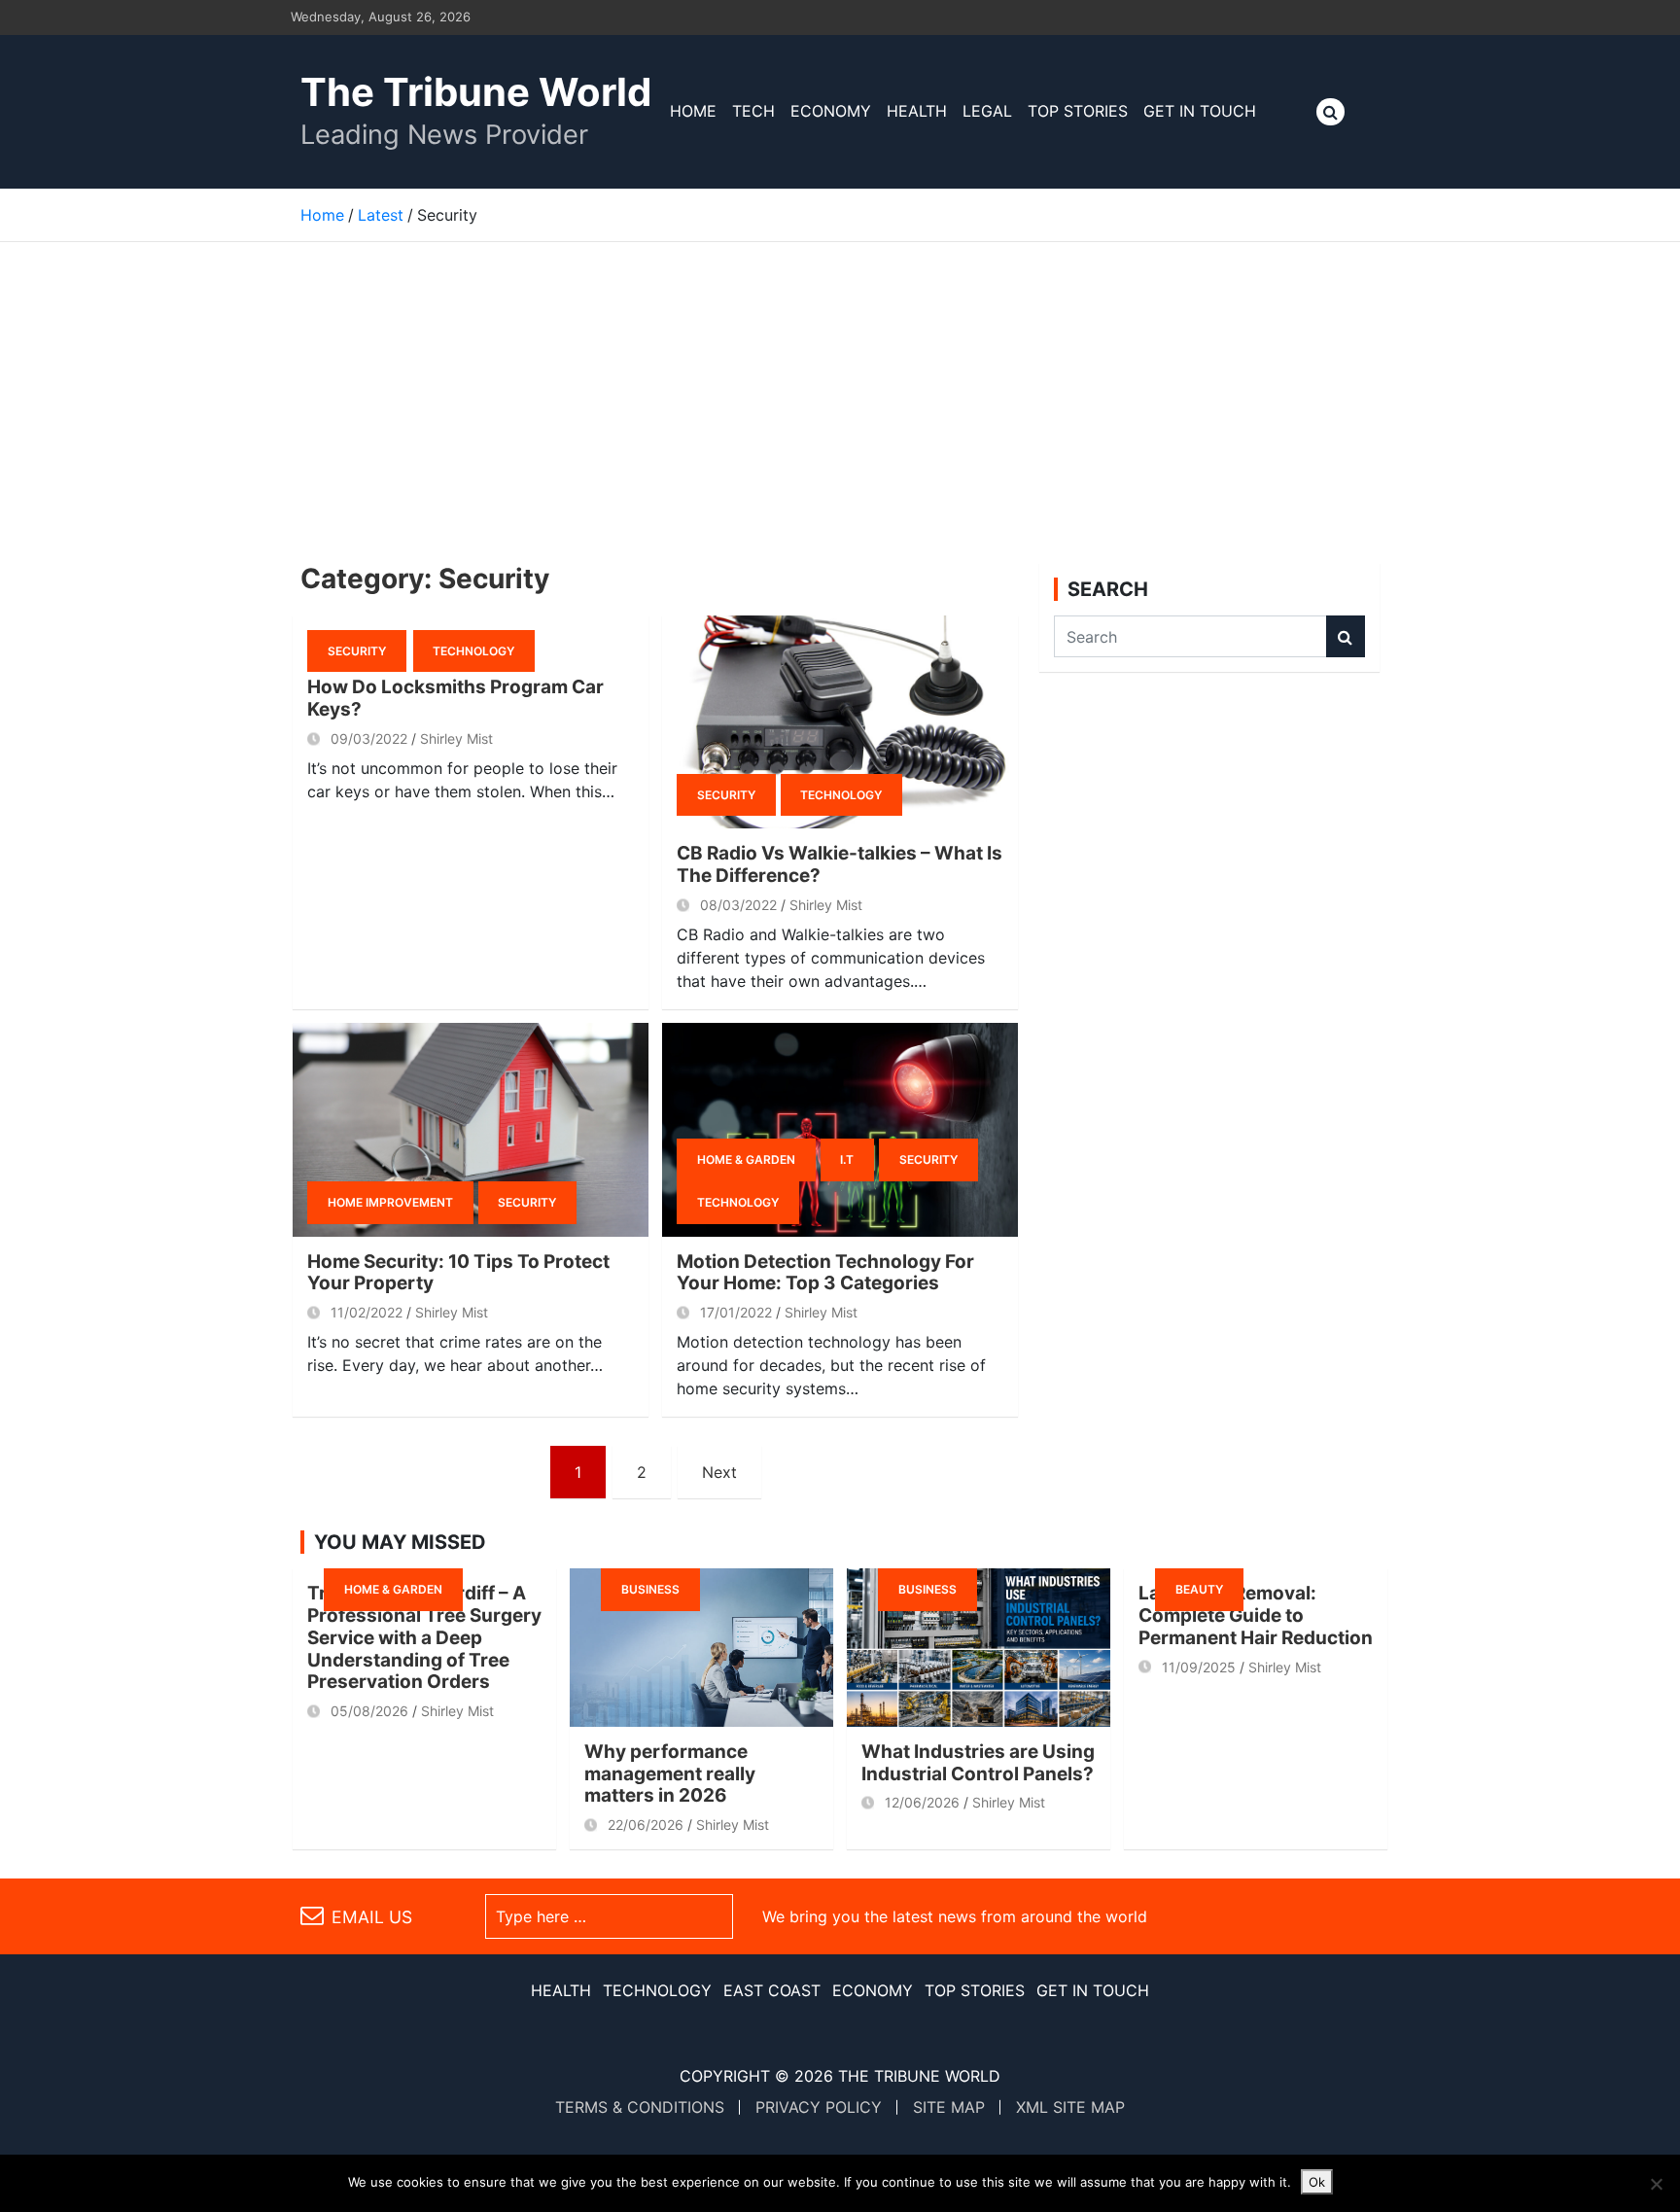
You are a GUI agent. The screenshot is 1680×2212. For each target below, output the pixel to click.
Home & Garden (746, 1159)
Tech (753, 111)
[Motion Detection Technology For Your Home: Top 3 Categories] (840, 1129)
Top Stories (1078, 111)
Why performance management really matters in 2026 (670, 1774)
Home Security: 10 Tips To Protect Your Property (458, 1273)
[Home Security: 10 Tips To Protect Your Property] (471, 1129)
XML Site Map (1070, 2107)
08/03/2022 (738, 905)
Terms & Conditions (640, 2107)
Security (357, 651)
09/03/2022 (369, 738)
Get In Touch (1200, 111)
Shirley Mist (456, 738)
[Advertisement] (840, 388)
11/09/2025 (1199, 1667)
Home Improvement (390, 1202)
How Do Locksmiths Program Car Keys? (455, 698)
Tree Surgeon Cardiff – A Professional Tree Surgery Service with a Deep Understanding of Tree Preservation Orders (424, 1637)
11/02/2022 (367, 1312)
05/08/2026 (369, 1711)
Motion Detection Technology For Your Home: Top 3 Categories (825, 1273)
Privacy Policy (819, 2107)
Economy (831, 111)
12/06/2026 (922, 1802)
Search (1346, 636)
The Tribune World (476, 92)
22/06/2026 (646, 1825)
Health (917, 111)
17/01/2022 (736, 1312)
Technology (473, 651)
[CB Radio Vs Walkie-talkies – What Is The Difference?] (840, 722)
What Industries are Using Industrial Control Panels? (978, 1763)
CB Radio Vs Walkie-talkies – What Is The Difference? (840, 864)
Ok (1317, 2182)
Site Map (949, 2107)
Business (650, 1589)
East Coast (772, 1990)
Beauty (1199, 1589)
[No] (1656, 2184)
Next (719, 1472)
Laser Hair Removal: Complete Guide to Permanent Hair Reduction (1256, 1615)
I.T (847, 1159)
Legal (987, 111)
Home (693, 111)
